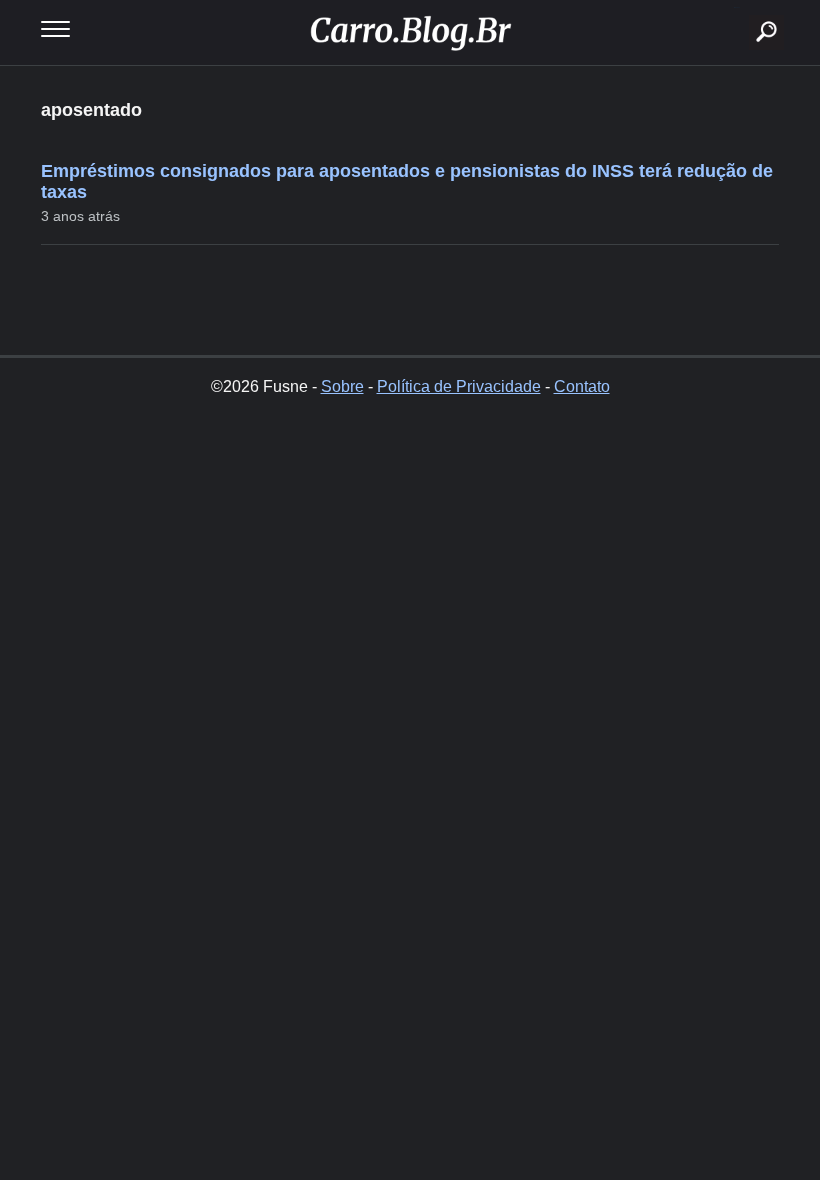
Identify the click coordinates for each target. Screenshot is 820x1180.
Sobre (342, 386)
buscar (736, 7)
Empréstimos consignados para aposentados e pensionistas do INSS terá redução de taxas (407, 181)
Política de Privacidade (459, 386)
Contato (582, 386)
